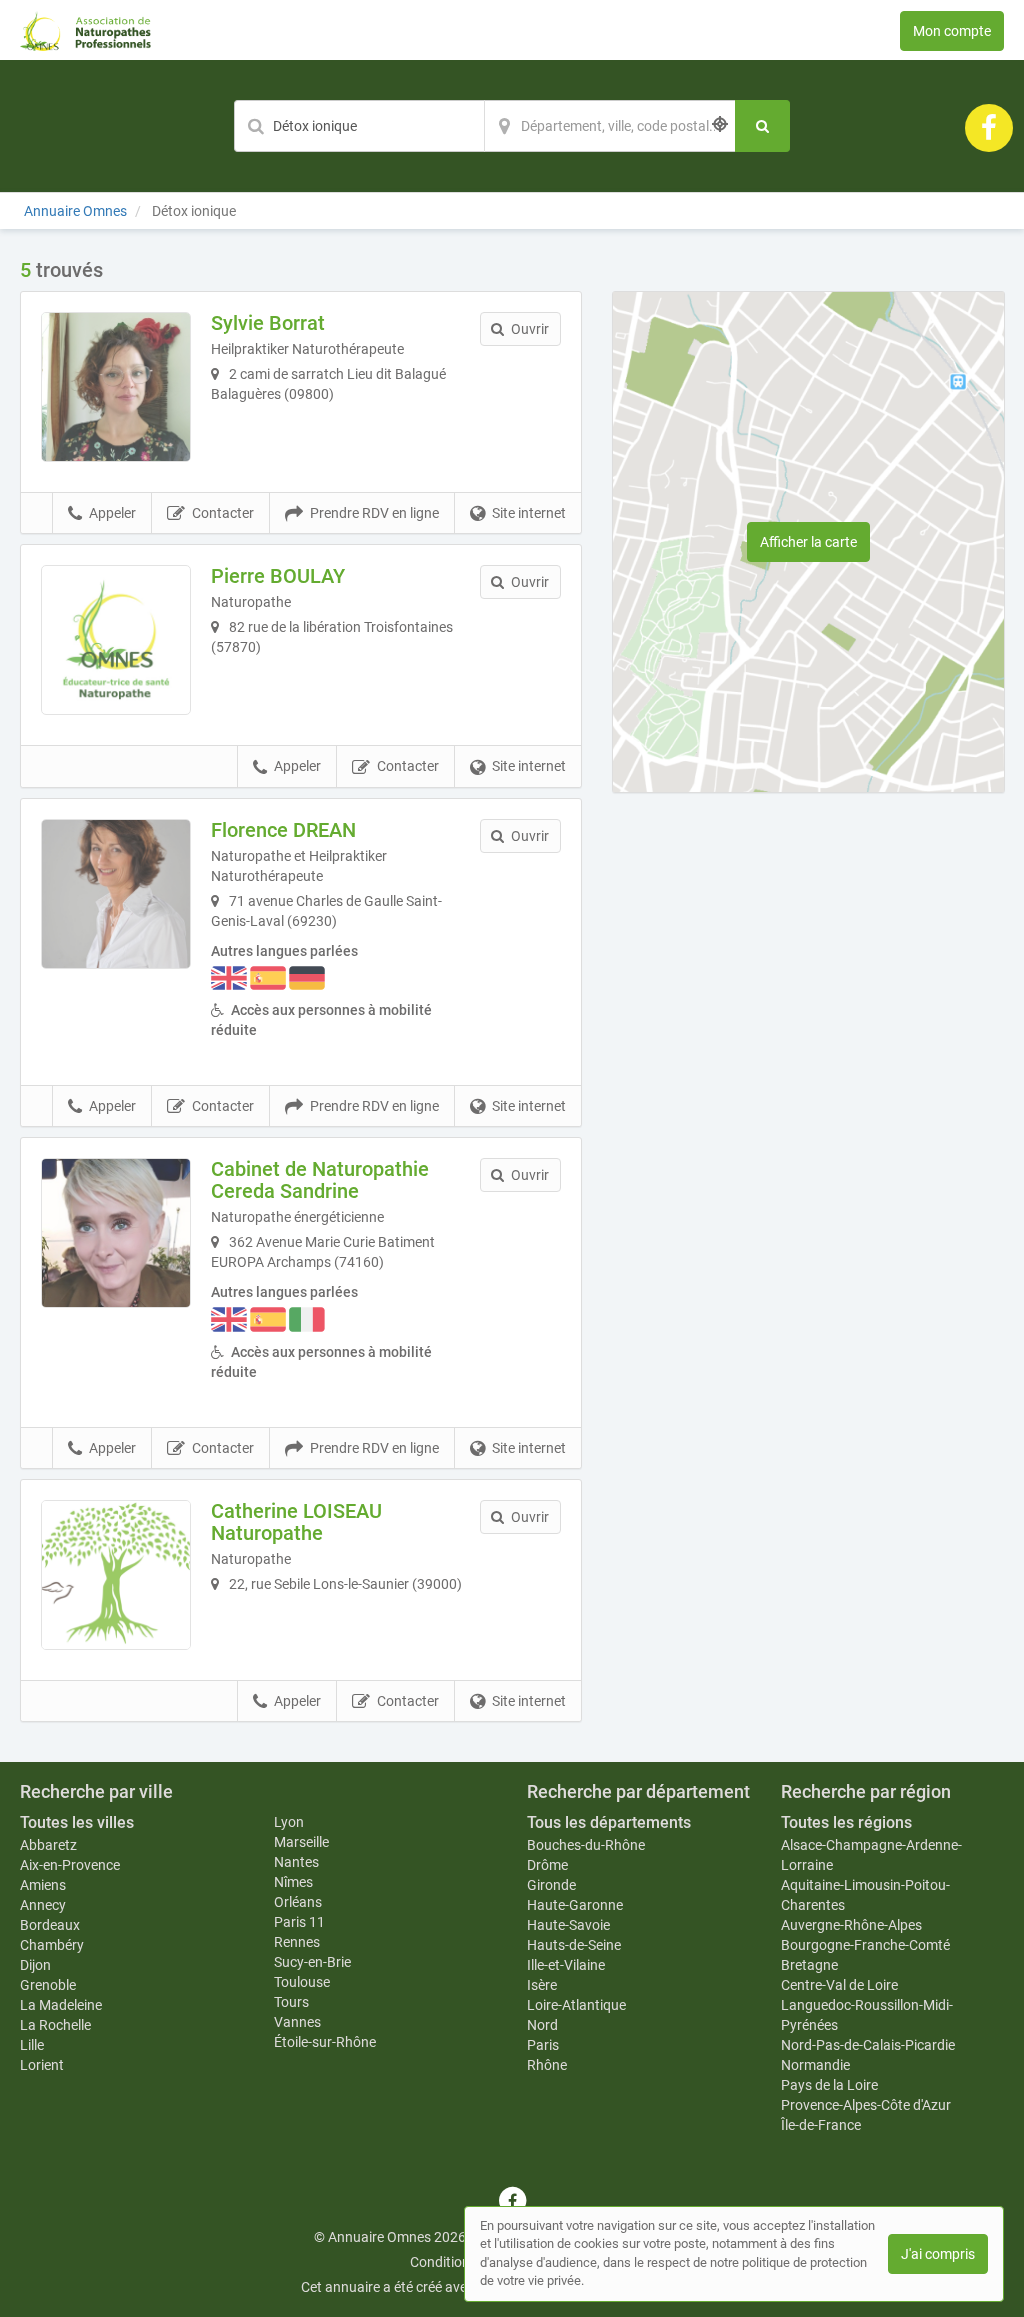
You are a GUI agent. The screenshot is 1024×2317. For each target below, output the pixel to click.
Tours (291, 2002)
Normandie (815, 2065)
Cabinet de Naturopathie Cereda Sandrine (320, 1180)
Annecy (43, 1905)
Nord (542, 2025)
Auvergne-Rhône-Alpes (851, 1925)
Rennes (297, 1942)
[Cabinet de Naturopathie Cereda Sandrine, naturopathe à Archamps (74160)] (116, 1233)
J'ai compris (938, 2254)
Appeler (112, 513)
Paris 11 (299, 1922)
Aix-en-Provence (70, 1865)
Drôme (547, 1865)
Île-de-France (821, 2125)
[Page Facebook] (989, 127)
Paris (543, 2045)
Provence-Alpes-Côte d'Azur (866, 2105)
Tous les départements (609, 1822)
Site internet (529, 513)
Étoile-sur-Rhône (325, 2042)
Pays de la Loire (829, 2085)
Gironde (551, 1885)
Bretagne (809, 1965)
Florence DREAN (283, 830)
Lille (32, 2045)
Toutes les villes (77, 1822)
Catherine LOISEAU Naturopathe (296, 1522)
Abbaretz (48, 1845)
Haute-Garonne (575, 1905)
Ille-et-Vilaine (566, 1965)
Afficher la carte (808, 542)
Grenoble (48, 1985)
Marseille (301, 1842)
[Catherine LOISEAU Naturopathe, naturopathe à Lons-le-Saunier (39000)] (116, 1575)
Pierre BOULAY (278, 576)
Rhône (547, 2065)
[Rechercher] (762, 126)
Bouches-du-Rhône (586, 1845)
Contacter (223, 513)
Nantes (296, 1862)
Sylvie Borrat (268, 323)
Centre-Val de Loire (839, 1985)
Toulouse (302, 1982)
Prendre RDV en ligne (374, 513)
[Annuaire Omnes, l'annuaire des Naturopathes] (85, 30)
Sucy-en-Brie (312, 1962)
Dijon (35, 1965)
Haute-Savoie (568, 1925)
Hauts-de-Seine (574, 1945)
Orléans (298, 1902)
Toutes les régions (846, 1822)
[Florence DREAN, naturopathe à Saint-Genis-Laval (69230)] (116, 894)
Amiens (43, 1885)
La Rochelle (55, 2025)
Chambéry (52, 1945)
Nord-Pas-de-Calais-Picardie (868, 2045)
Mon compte (952, 31)
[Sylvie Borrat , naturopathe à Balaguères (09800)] (116, 387)
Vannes (297, 2022)
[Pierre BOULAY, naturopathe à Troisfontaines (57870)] (116, 640)
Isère (542, 1985)
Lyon (289, 1822)
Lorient (42, 2065)
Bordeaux (50, 1925)
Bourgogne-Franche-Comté (865, 1945)
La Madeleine (61, 2005)
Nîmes (293, 1882)
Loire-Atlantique (576, 2005)
